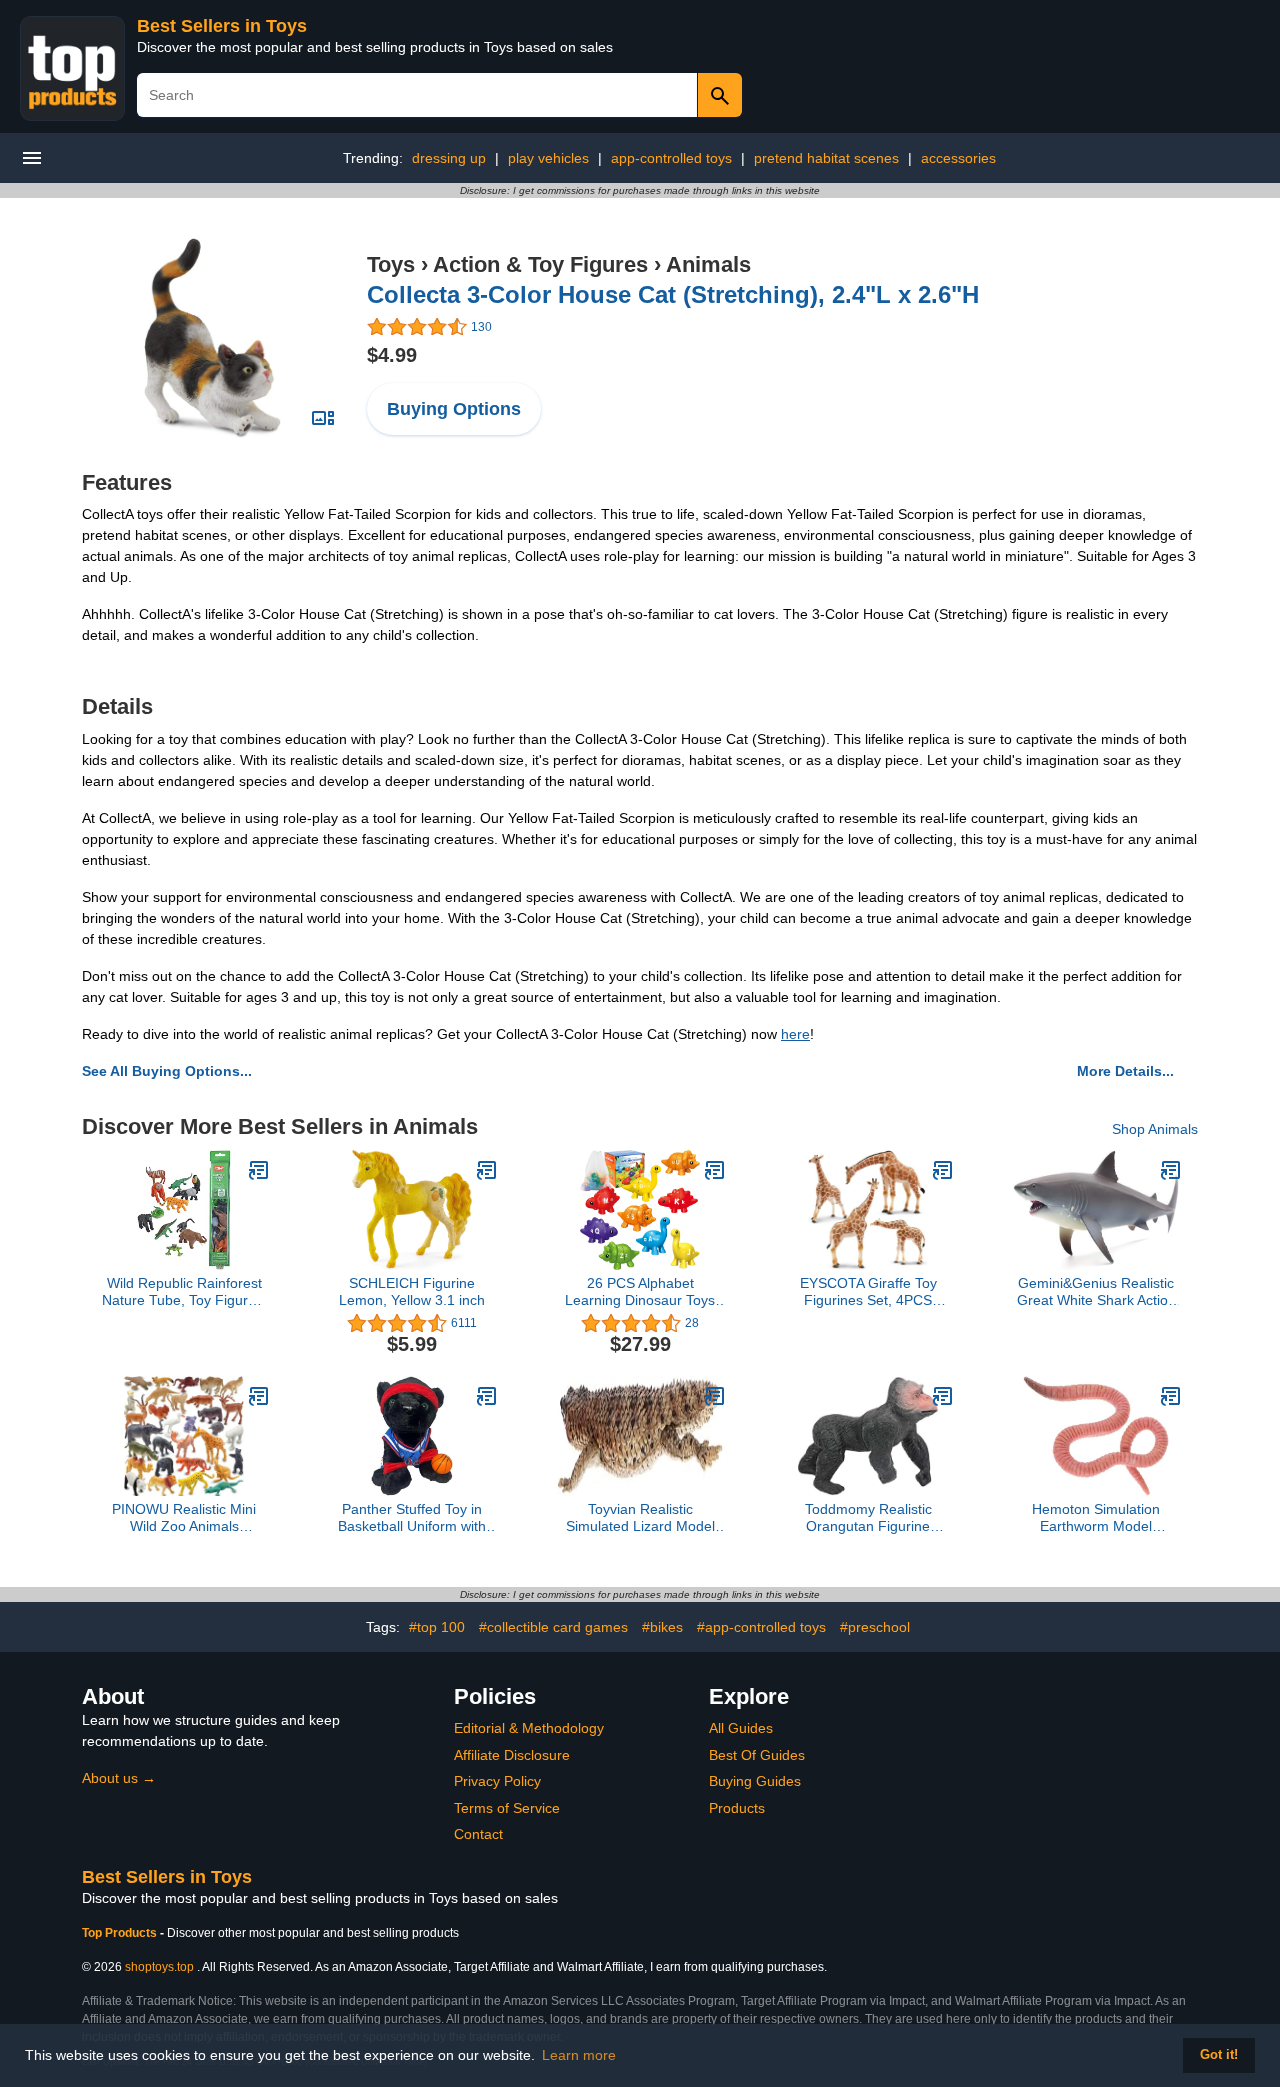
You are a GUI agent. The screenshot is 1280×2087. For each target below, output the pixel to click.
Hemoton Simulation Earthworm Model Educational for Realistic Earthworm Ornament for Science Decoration (1096, 1518)
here (795, 1034)
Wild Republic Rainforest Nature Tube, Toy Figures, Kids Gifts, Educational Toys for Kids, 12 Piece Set (184, 1292)
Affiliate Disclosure (512, 1755)
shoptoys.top (159, 1967)
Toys (391, 264)
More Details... (1125, 1071)
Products (737, 1808)
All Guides (741, 1728)
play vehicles (548, 158)
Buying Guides (755, 1781)
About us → (119, 1778)
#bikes (662, 1627)
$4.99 (392, 355)
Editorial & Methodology (529, 1728)
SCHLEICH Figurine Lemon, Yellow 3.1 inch (412, 1291)
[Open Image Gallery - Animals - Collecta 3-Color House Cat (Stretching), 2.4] (323, 418)
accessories (958, 158)
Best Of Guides (757, 1755)
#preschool (875, 1627)
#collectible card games (553, 1627)
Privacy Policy (497, 1781)
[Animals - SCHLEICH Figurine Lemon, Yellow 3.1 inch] (487, 1170)
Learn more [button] (579, 2055)
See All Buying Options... (167, 1071)
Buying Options (454, 409)
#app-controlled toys (761, 1627)
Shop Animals (1155, 1129)
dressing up (449, 158)
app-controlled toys (671, 158)
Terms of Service (507, 1808)
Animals (708, 264)
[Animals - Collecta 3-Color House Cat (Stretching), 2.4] (212, 337)
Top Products (121, 1933)
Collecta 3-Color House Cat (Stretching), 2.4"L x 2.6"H (673, 294)
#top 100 (437, 1627)
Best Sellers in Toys (222, 26)
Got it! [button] (1219, 2055)
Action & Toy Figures (540, 264)
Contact (478, 1834)
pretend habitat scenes (826, 158)
